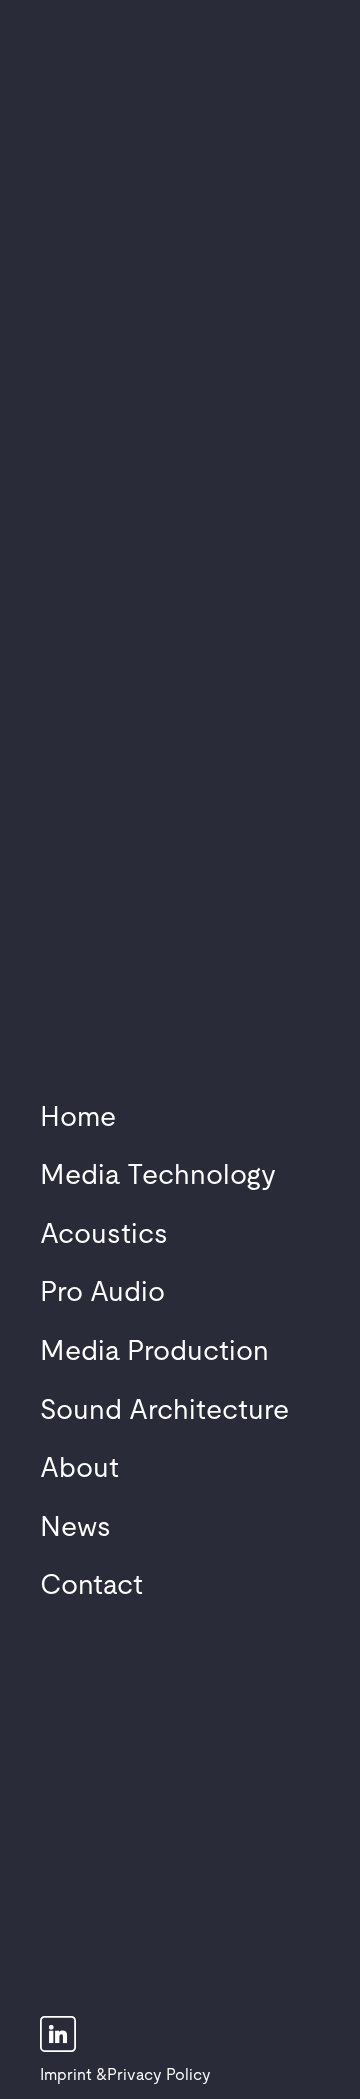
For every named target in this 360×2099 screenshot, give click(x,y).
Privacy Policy (159, 2075)
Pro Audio (102, 1293)
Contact (91, 1586)
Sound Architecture (164, 1411)
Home (78, 1118)
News (75, 1528)
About (79, 1469)
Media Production (154, 1352)
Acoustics (104, 1235)
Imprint (66, 2075)
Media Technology (158, 1176)
